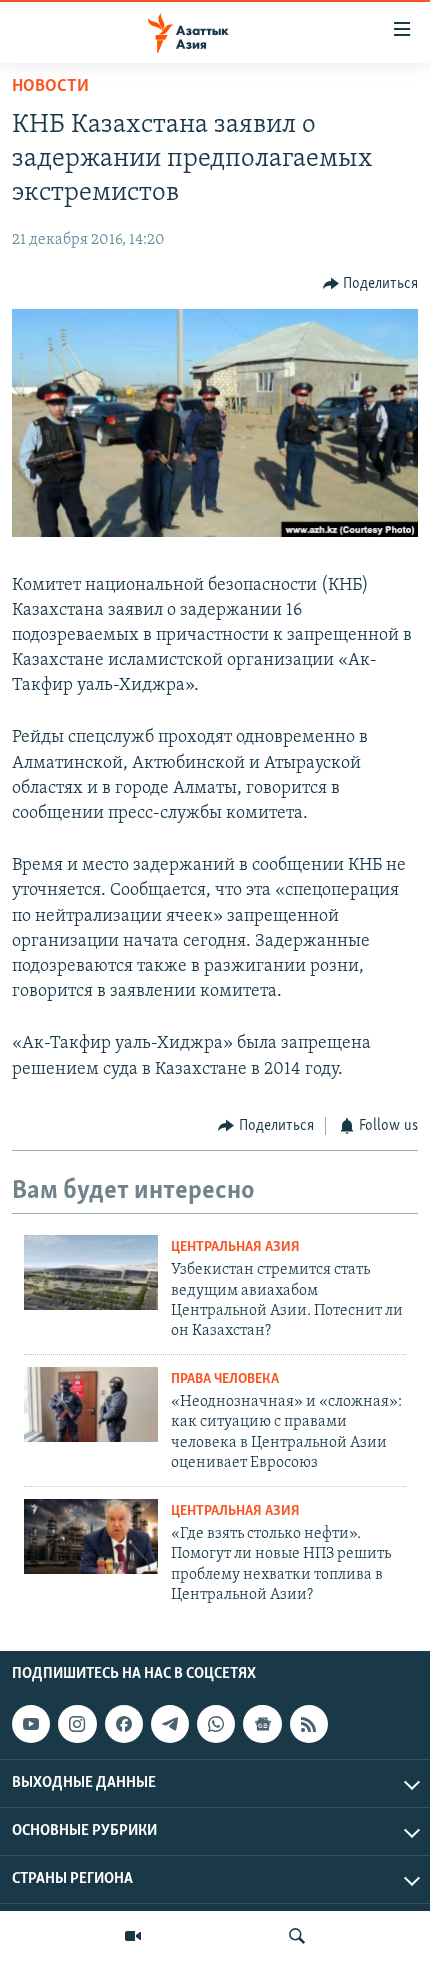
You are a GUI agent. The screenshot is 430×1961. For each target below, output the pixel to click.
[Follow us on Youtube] (31, 1724)
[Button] (371, 284)
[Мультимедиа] (133, 1936)
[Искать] (297, 1936)
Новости (50, 87)
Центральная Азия (235, 1247)
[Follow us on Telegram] (170, 1724)
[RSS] (309, 1724)
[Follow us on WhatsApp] (216, 1724)
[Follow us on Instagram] (77, 1724)
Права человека (225, 1379)
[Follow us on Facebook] (124, 1724)
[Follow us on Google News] (262, 1724)
